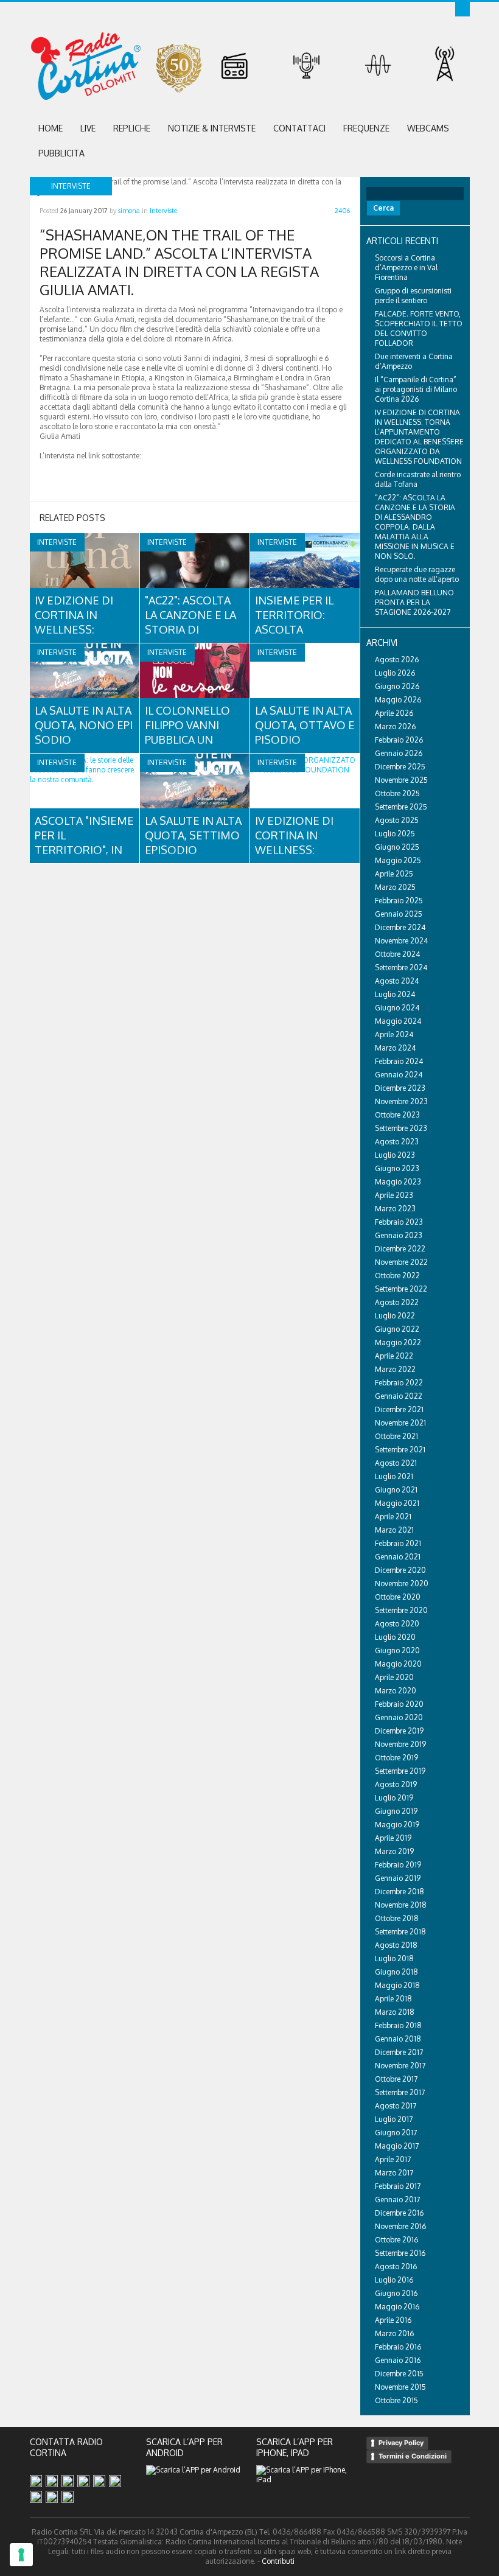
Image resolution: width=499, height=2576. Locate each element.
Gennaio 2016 (398, 2360)
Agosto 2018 (396, 1945)
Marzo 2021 (394, 1530)
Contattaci (299, 128)
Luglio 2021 (394, 1476)
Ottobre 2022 (397, 1276)
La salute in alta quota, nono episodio (84, 725)
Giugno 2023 (397, 1168)
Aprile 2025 (394, 874)
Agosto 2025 (397, 820)
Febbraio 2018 (398, 2025)
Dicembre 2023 (400, 1088)
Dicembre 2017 (399, 2052)
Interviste (163, 211)
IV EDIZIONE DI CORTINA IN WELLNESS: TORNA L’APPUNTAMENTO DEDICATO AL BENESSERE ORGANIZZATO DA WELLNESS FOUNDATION (419, 437)
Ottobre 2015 (396, 2400)
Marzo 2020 (396, 1691)
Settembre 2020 (401, 1610)
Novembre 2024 (401, 941)
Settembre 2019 (400, 1771)
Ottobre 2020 (398, 1597)
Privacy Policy (401, 2443)
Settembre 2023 (401, 1128)
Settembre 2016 (400, 2253)
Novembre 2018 (401, 1905)
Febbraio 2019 (398, 1865)
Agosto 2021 (396, 1463)
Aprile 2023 (394, 1195)
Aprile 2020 (394, 1677)
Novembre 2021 (400, 1423)
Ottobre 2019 (396, 1758)
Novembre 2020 (402, 1584)
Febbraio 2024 (399, 1061)
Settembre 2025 (401, 807)
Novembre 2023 (401, 1101)
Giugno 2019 (396, 1811)
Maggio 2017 (397, 2146)
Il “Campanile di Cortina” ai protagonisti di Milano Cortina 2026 (416, 389)
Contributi (278, 2561)
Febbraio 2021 (398, 1543)
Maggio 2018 (397, 1985)
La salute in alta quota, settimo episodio (194, 835)
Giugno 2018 (396, 1972)
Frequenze (366, 128)
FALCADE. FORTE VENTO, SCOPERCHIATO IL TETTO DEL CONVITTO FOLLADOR (419, 328)
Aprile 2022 (394, 1356)
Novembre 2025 (401, 780)
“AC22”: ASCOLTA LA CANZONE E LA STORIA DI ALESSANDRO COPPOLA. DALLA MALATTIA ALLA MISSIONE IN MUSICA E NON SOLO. (415, 527)
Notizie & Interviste (212, 128)
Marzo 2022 (395, 1369)
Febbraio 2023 (399, 1222)
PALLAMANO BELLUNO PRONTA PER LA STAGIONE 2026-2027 (414, 602)
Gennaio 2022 (399, 1396)
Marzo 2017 (394, 2173)
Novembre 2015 (400, 2387)
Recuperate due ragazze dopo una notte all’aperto (417, 574)
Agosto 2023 (397, 1142)
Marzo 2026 (395, 726)
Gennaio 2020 (399, 1717)
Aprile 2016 (393, 2320)
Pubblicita (61, 153)
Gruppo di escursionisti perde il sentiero (413, 296)
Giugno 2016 (396, 2293)
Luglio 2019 (394, 1798)
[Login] (462, 9)
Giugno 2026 (397, 686)
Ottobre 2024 (397, 954)
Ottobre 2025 (397, 793)
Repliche (132, 128)
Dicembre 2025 (400, 767)
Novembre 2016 (400, 2226)
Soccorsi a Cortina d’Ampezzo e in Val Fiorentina (406, 268)
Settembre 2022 (401, 1289)
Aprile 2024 (394, 1034)
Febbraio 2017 (398, 2186)
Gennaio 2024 (399, 1075)
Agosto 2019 (396, 1784)
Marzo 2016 (394, 2333)
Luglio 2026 (395, 673)
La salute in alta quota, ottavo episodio (305, 725)
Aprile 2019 (393, 1838)
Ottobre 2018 (397, 1918)
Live (88, 128)
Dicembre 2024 (400, 927)
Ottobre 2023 (397, 1115)
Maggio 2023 (398, 1182)
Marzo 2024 (395, 1048)
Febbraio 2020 (399, 1704)
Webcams (428, 128)
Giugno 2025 (397, 847)
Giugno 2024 (397, 1008)
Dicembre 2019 (399, 1731)
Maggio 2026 (398, 700)
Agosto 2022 (397, 1302)
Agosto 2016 (396, 2266)
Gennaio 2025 (399, 914)
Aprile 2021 (393, 1517)
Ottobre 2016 (396, 2240)
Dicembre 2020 (400, 1570)
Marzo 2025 (395, 887)
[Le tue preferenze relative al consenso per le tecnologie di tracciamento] (21, 2555)
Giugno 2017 (396, 2133)
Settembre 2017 (400, 2092)
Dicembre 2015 (399, 2374)
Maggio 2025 (398, 860)
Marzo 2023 (395, 1209)
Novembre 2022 (401, 1262)
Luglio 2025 (395, 834)
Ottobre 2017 (396, 2079)
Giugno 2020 (397, 1650)
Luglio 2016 (394, 2280)
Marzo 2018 (395, 2012)
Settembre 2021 (400, 1450)
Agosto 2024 (397, 981)
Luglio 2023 (395, 1155)
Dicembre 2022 (400, 1249)
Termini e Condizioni (413, 2456)
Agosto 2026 (397, 660)
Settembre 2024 (401, 968)
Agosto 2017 (396, 2106)
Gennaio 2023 (399, 1235)
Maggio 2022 (398, 1342)
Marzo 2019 (394, 1851)
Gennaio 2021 (398, 1557)
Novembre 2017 (400, 2066)
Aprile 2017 (393, 2159)
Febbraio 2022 (399, 1383)
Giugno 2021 (396, 1490)
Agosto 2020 (397, 1624)
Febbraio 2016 (398, 2347)
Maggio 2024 (398, 1021)
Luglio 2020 (395, 1637)
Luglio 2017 (394, 2119)
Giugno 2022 (397, 1329)
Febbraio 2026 (399, 740)
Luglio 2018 (394, 1958)
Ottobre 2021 (396, 1436)
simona (129, 211)
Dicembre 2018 (400, 1892)
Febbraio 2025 (399, 901)
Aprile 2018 (393, 1999)
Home (51, 128)
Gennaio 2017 (397, 2200)
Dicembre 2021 (399, 1409)
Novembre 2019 (400, 1744)
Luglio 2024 (395, 994)
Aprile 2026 (394, 713)
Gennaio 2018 (398, 2039)
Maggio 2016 (397, 2307)
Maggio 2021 (397, 1503)
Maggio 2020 (398, 1664)
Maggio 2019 (397, 1825)
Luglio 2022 (395, 1316)
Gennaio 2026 (399, 753)
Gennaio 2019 (398, 1878)
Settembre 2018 (400, 1932)
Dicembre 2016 (399, 2213)
